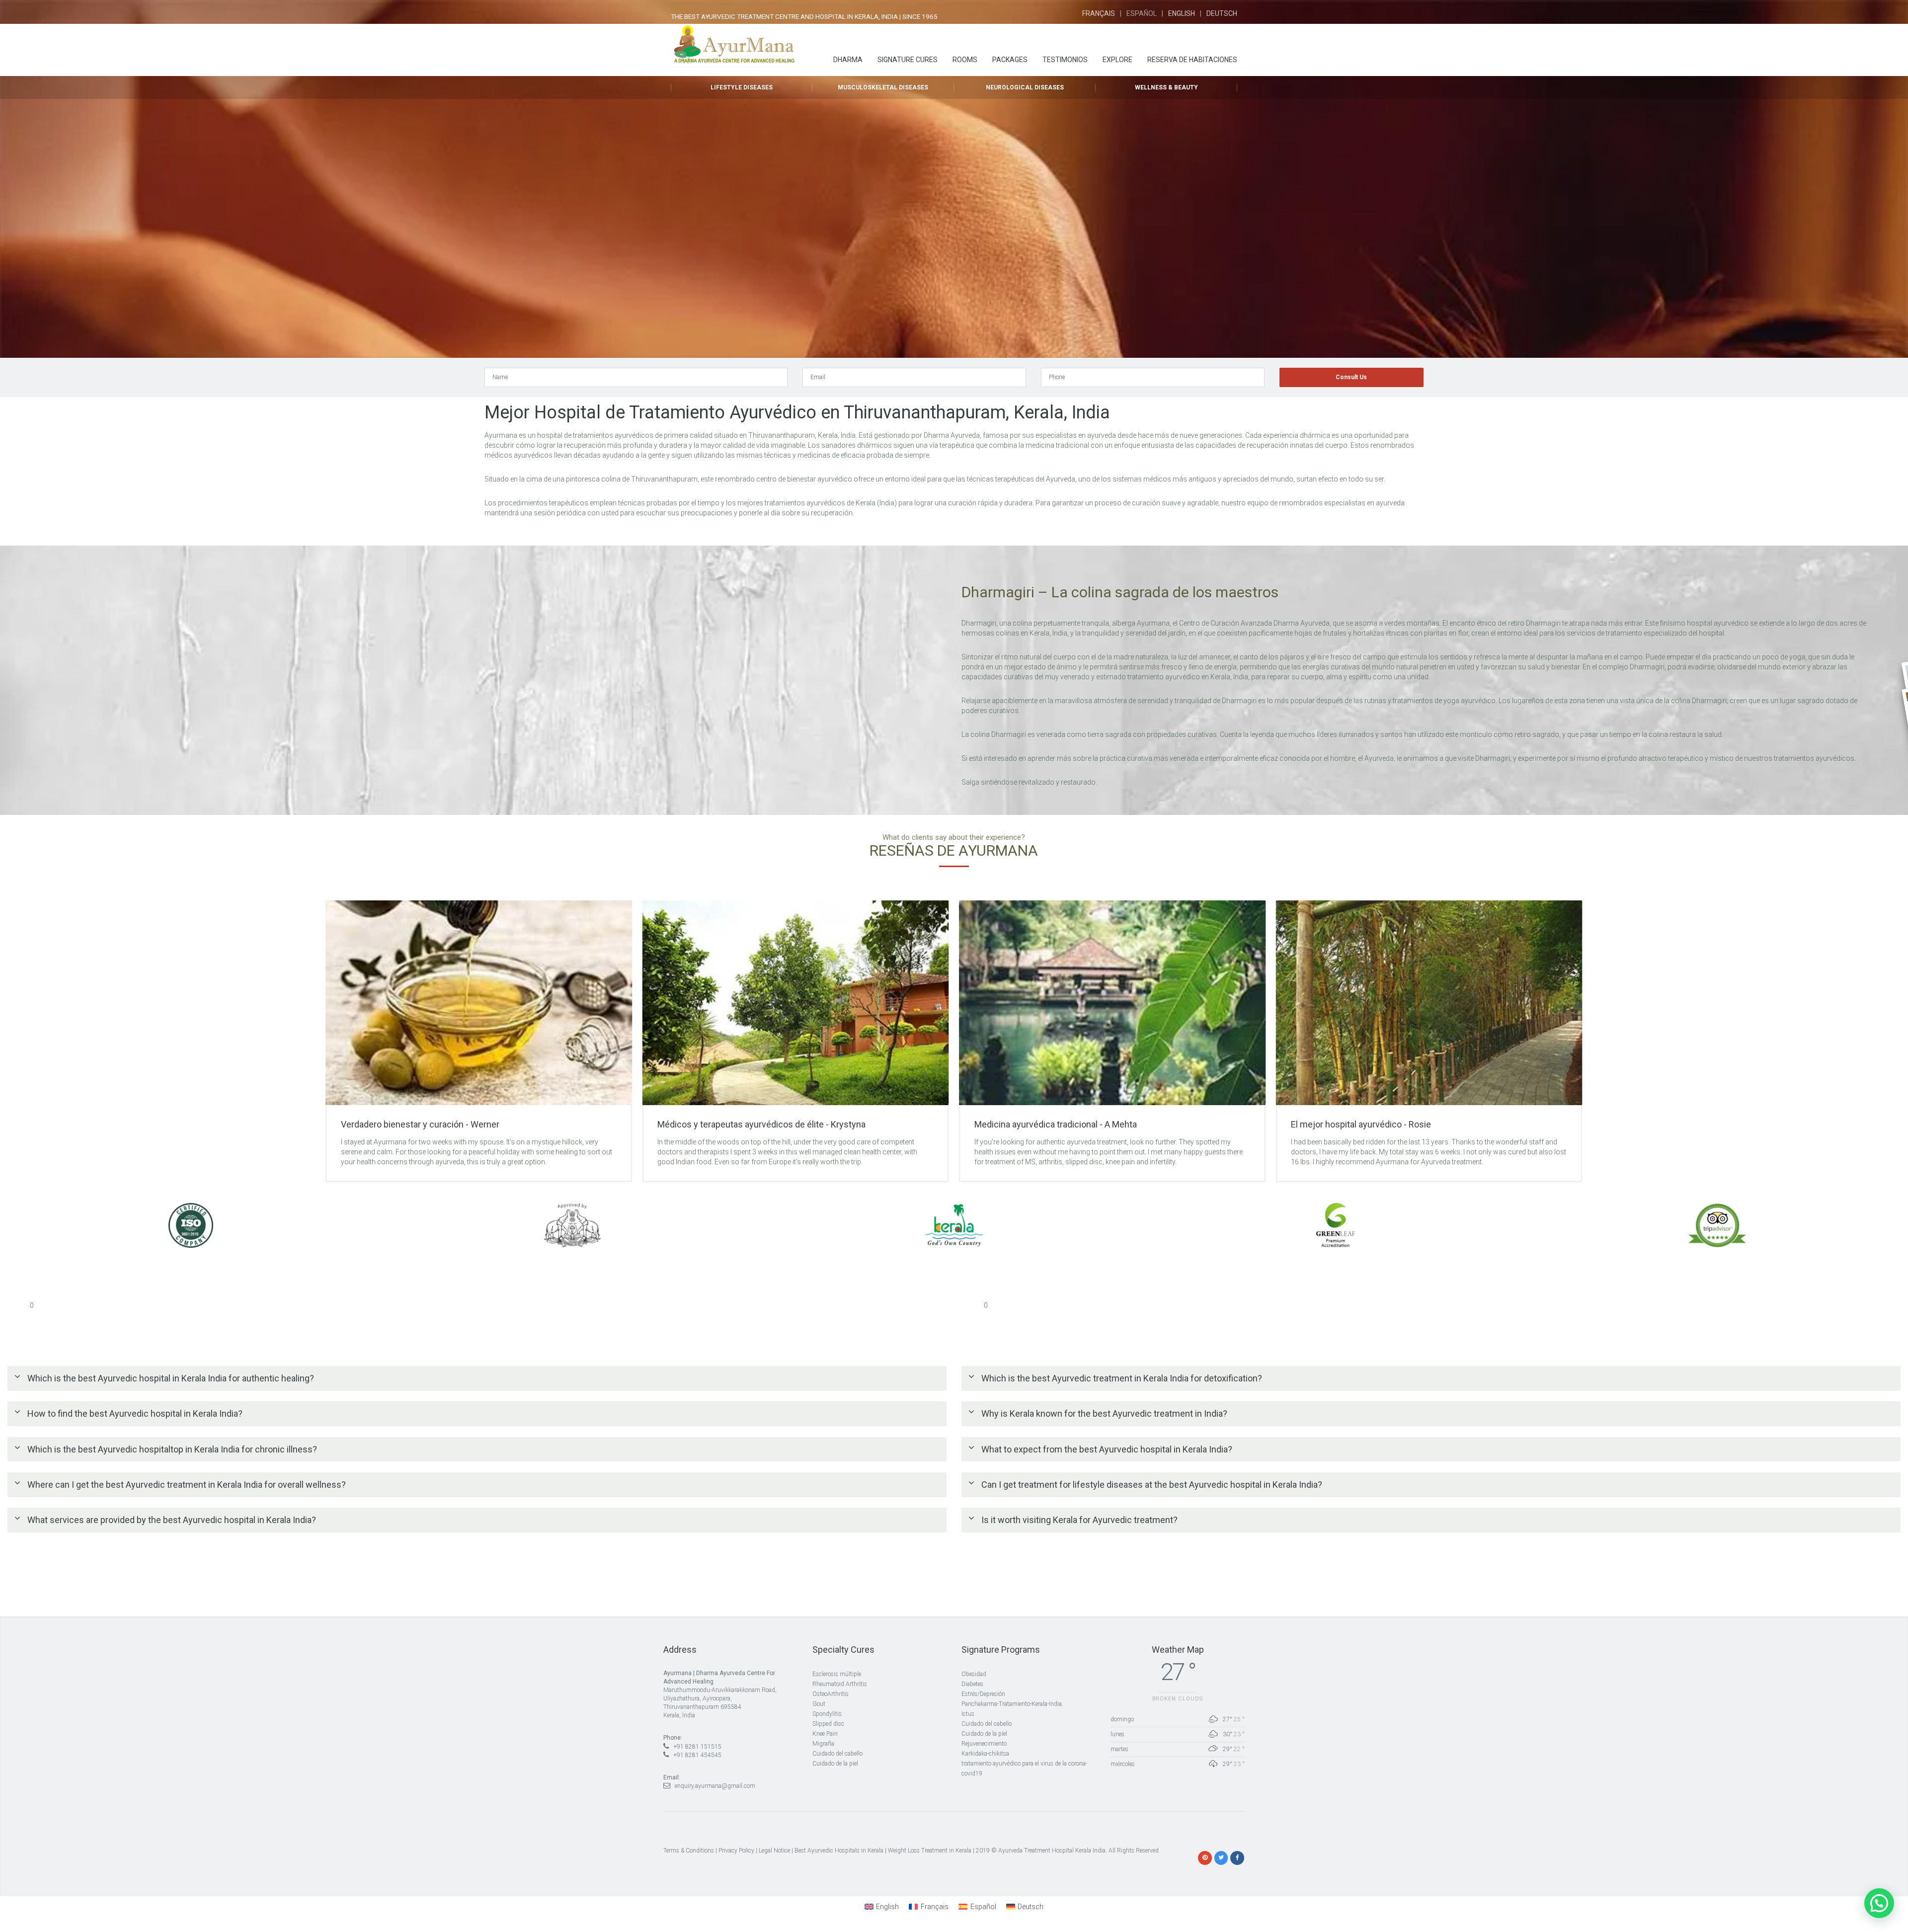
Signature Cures (908, 60)
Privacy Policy (736, 1851)
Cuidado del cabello (837, 1754)
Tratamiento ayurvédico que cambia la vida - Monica (1392, 1124)
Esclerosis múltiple (837, 1674)
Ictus (968, 1714)
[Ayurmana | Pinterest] (1205, 1857)
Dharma (848, 60)
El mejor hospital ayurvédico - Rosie (1044, 1124)
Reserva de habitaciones (1192, 60)
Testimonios (1065, 60)
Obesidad (974, 1674)
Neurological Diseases (1025, 87)
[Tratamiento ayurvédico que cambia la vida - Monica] (1429, 1003)
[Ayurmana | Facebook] (1237, 1857)
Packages (1010, 60)
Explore (1117, 60)
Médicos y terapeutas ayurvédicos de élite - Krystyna (445, 1124)
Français (1099, 13)
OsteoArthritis (831, 1694)
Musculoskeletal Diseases (883, 87)
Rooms (965, 60)
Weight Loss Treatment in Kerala (930, 1851)
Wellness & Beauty (1166, 87)
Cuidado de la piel (835, 1764)
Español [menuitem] (983, 1907)
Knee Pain (825, 1734)
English (1182, 13)
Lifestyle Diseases (742, 87)
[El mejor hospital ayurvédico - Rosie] (1112, 1003)
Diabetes (972, 1684)
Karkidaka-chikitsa (985, 1754)
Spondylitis (827, 1714)
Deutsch (1222, 13)
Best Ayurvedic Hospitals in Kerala (839, 1851)
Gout (819, 1704)
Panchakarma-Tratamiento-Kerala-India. (1012, 1704)
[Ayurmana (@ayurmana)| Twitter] (1221, 1857)
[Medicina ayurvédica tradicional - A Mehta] (795, 1003)
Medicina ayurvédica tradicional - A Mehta (739, 1124)
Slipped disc (828, 1724)
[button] (1879, 1903)
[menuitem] (882, 1907)
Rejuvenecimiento (984, 1744)
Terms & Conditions (689, 1851)
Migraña (823, 1744)
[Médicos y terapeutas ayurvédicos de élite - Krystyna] (479, 1003)
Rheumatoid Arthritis (840, 1684)
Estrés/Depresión (983, 1694)
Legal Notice (774, 1851)
